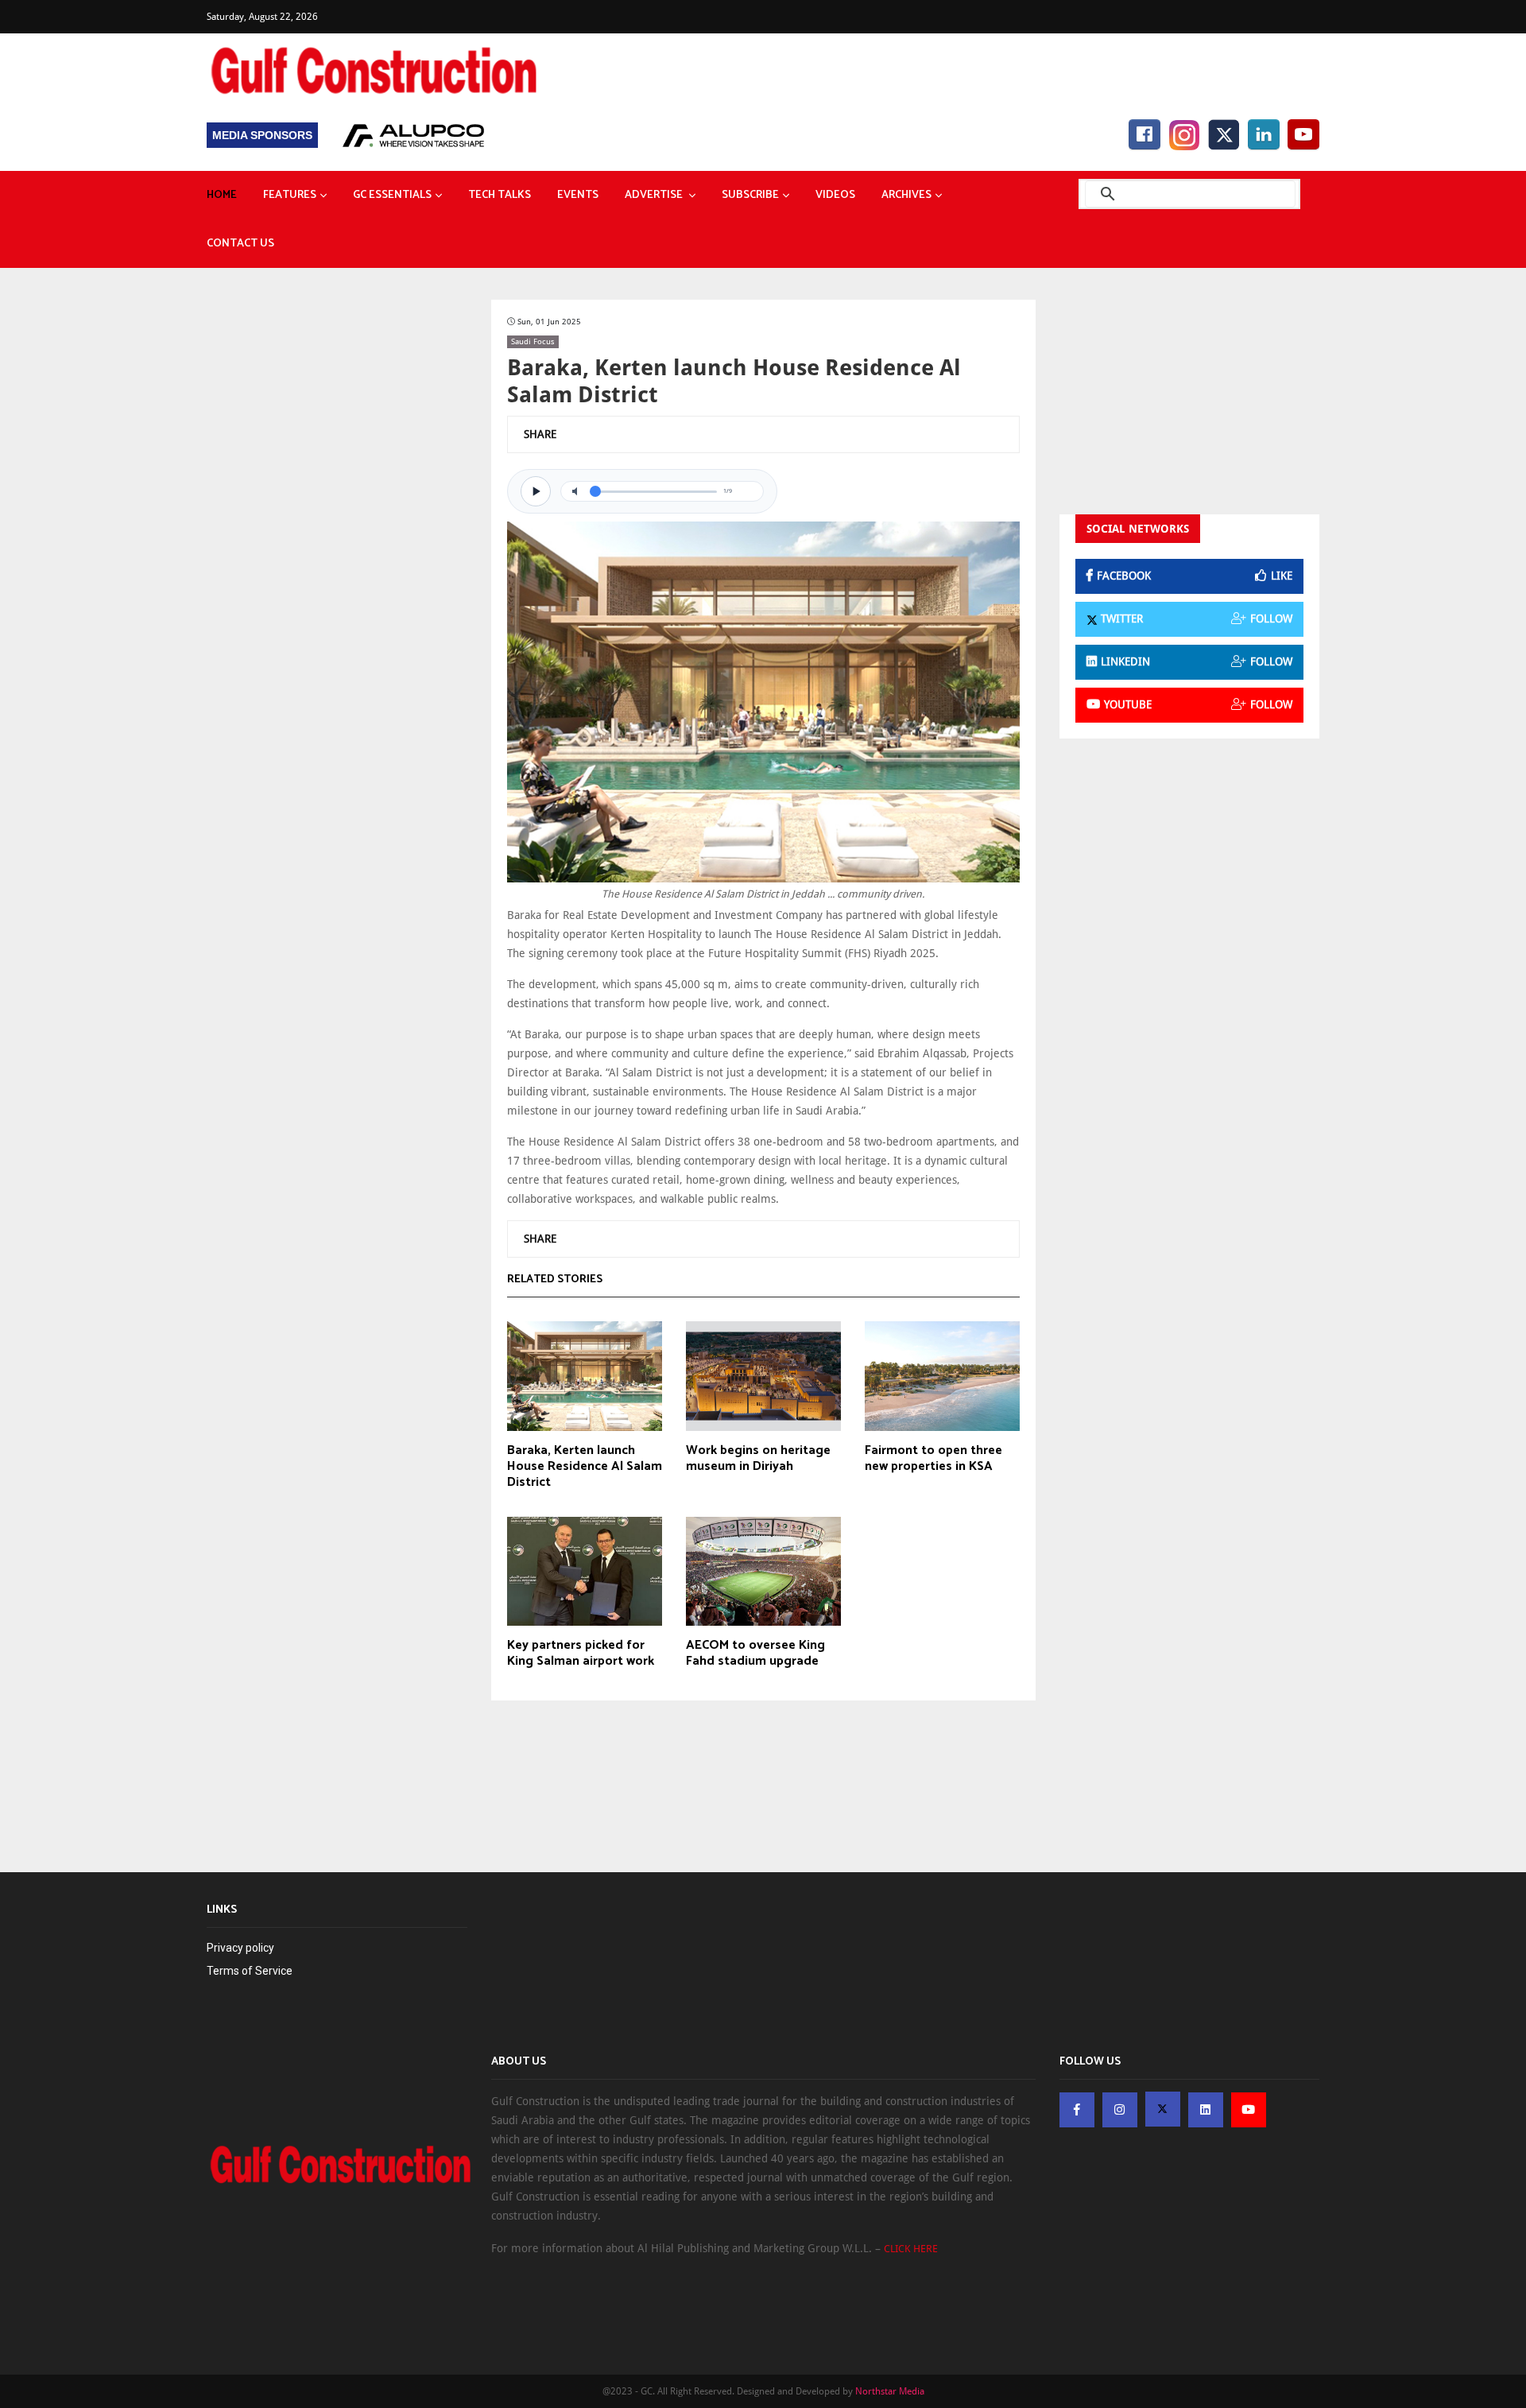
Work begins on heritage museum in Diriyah (758, 1459)
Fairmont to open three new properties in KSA (933, 1459)
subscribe (750, 195)
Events (578, 195)
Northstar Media (890, 2391)
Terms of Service (250, 1971)
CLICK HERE (911, 2249)
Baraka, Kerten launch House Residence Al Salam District (585, 1467)
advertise (655, 195)
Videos (835, 195)
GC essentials (392, 195)
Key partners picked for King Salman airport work (581, 1654)
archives (906, 195)
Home (222, 195)
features (290, 195)
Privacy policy (240, 1948)
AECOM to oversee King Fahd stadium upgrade (755, 1654)
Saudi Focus (533, 341)
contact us (240, 244)
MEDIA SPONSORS (262, 135)
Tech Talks (500, 195)
